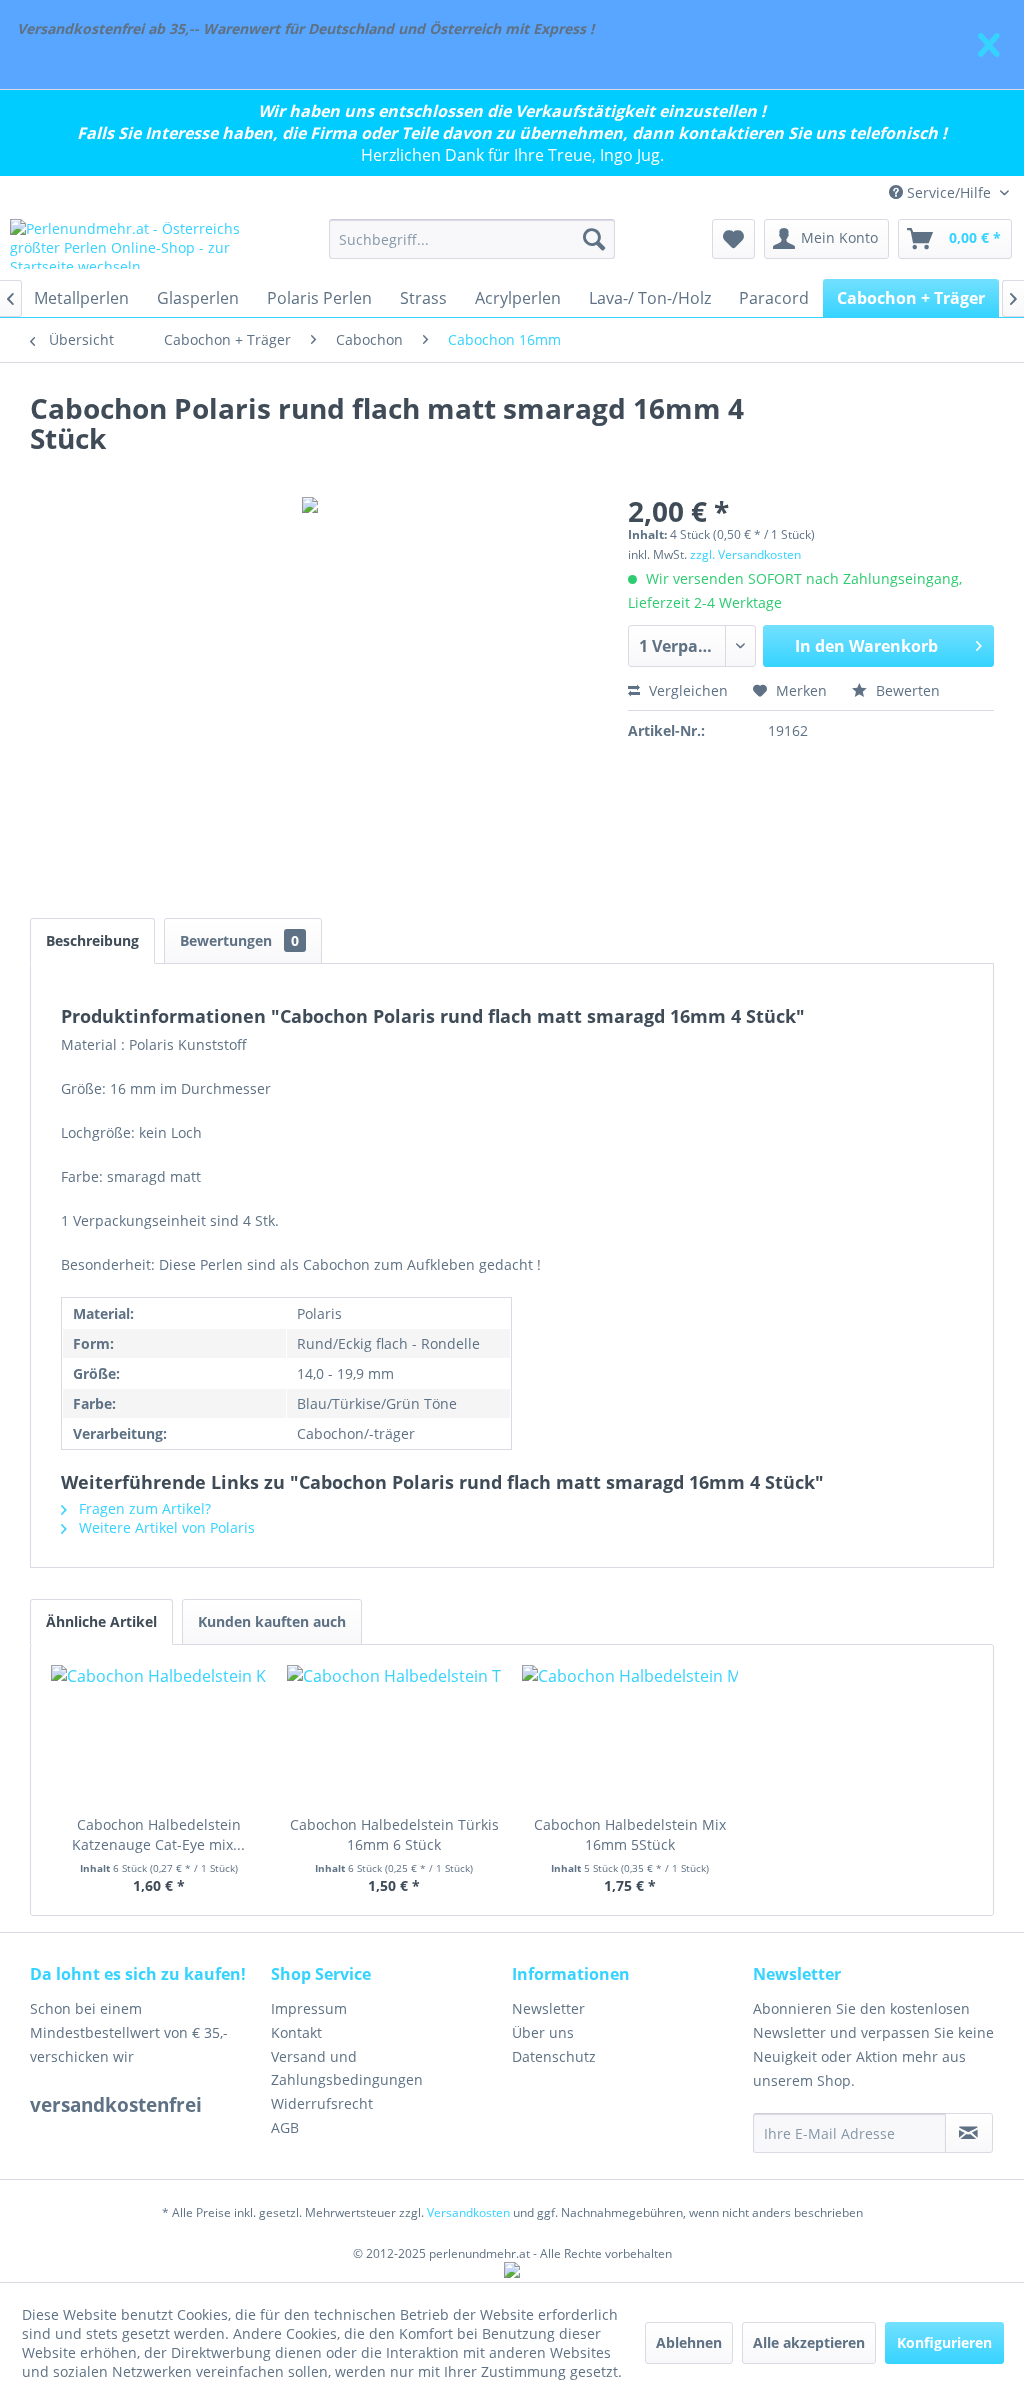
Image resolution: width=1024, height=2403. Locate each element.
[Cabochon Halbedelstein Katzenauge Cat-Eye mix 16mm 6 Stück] (159, 1735)
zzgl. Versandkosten (745, 554)
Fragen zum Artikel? (143, 1508)
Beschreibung (92, 940)
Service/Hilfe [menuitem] (949, 192)
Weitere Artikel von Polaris (165, 1527)
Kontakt (296, 2032)
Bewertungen (239, 940)
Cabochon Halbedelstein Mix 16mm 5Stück (630, 1834)
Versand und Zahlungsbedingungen (347, 2068)
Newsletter (548, 2008)
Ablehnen (689, 2342)
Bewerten (906, 690)
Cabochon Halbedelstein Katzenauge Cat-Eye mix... (158, 1834)
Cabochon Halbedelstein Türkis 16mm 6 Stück (394, 1834)
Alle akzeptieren (809, 2342)
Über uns (543, 2032)
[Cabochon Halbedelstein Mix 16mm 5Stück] (630, 1735)
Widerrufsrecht (322, 2103)
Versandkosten (468, 2212)
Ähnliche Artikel (101, 1621)
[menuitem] (472, 239)
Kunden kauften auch (272, 1621)
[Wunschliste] (733, 239)
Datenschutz (554, 2056)
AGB (285, 2127)
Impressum (309, 2008)
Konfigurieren (944, 2342)
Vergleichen (686, 690)
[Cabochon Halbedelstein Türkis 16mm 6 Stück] (395, 1735)
